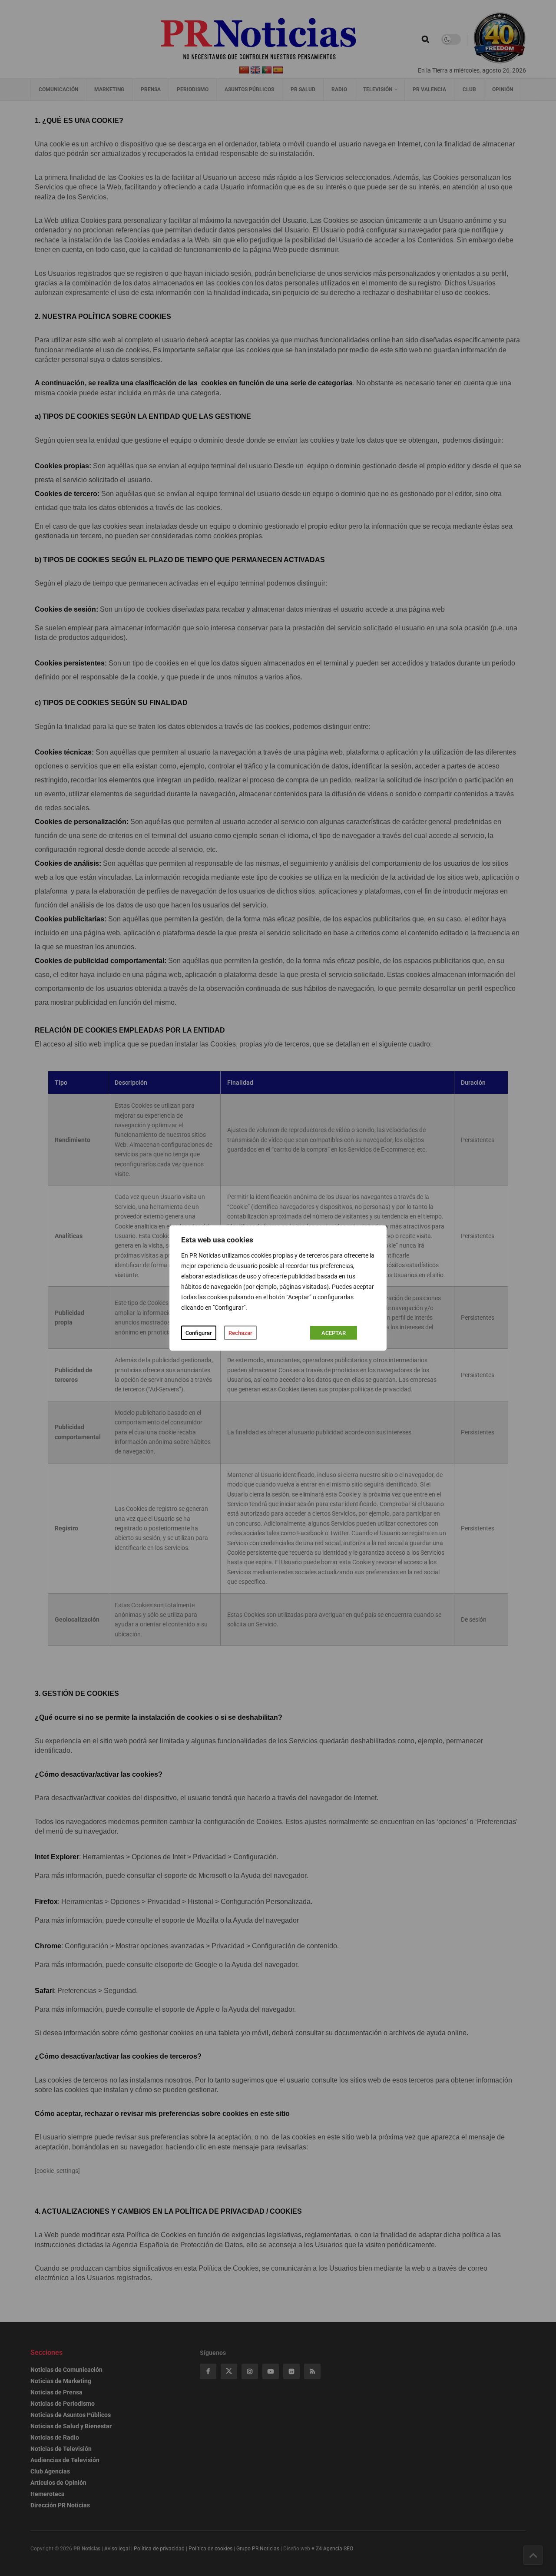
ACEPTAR (334, 1333)
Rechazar (240, 1333)
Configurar (199, 1333)
